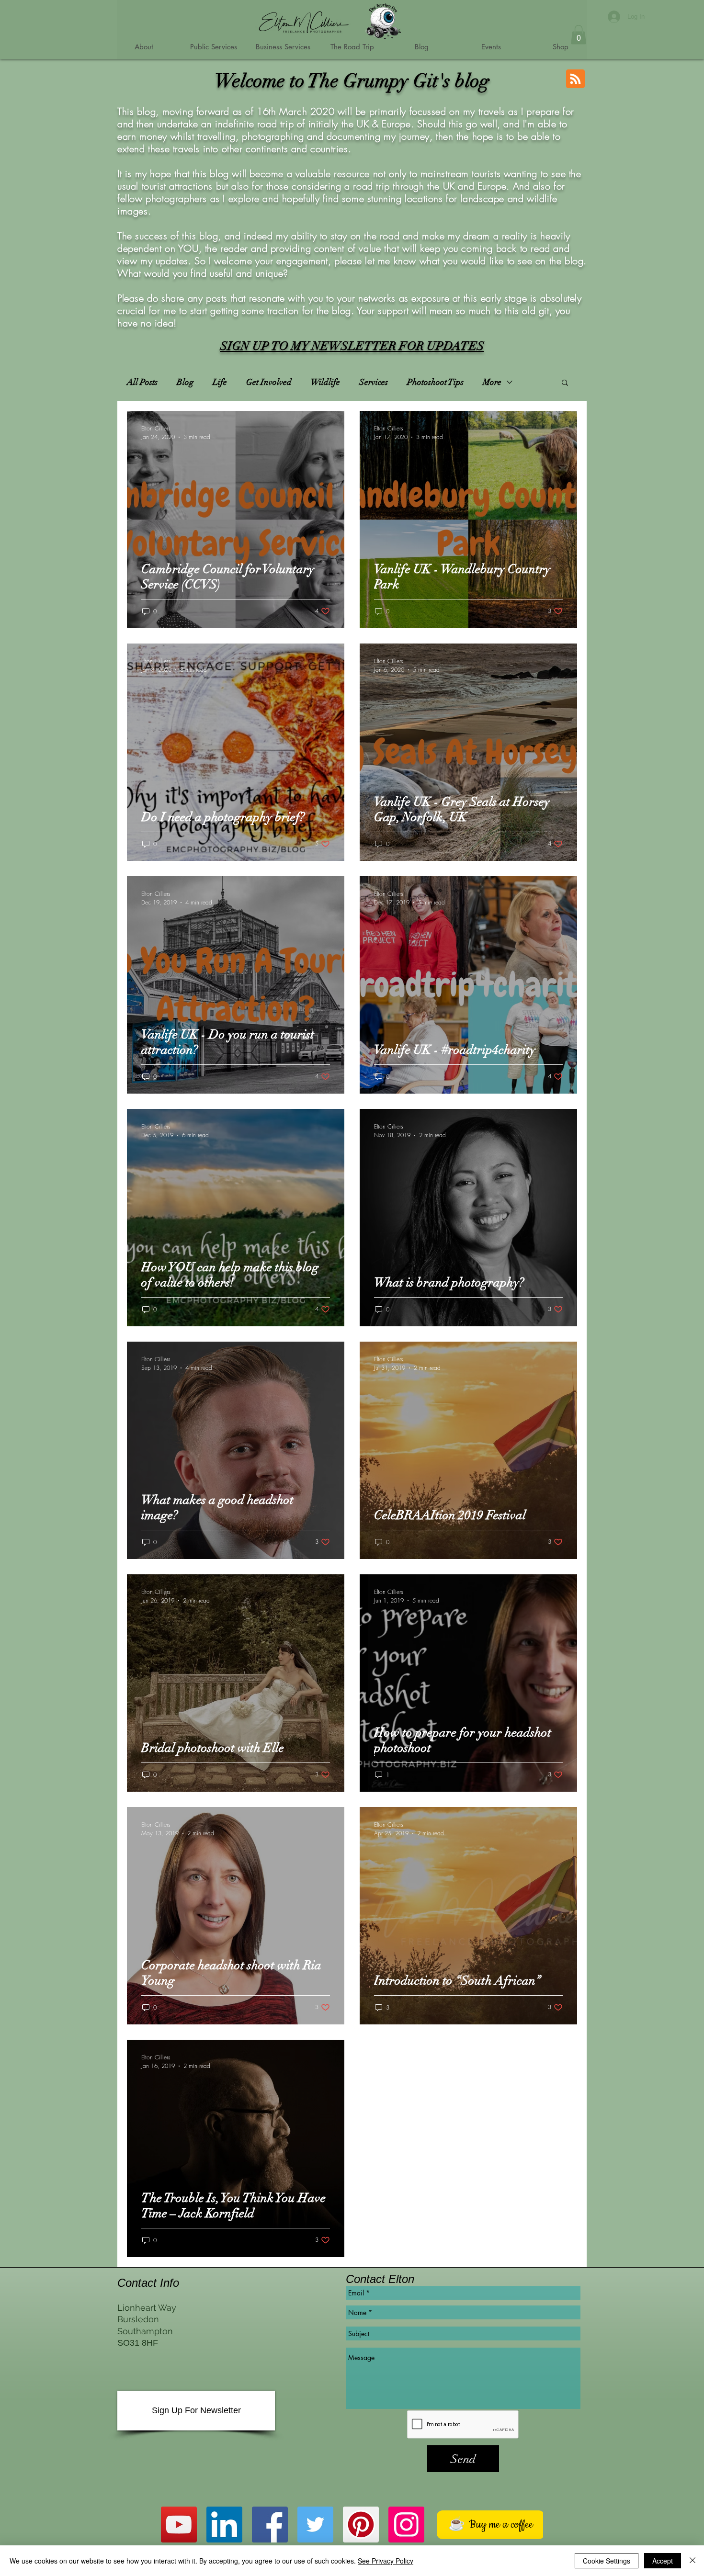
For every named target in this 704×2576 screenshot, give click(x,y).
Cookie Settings (607, 2561)
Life (220, 382)
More (492, 382)
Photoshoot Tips (435, 382)
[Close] (693, 2561)
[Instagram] (406, 2525)
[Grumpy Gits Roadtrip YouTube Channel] (179, 2525)
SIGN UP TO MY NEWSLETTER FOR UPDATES (352, 346)
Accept (663, 2561)
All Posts (142, 382)
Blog (185, 382)
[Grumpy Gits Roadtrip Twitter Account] (315, 2525)
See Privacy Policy (386, 2561)
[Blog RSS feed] (575, 79)
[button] (579, 35)
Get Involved (269, 382)
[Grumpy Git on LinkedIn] (224, 2525)
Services (374, 382)
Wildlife (325, 382)
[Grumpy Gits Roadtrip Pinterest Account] (361, 2525)
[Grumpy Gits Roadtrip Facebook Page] (270, 2525)
